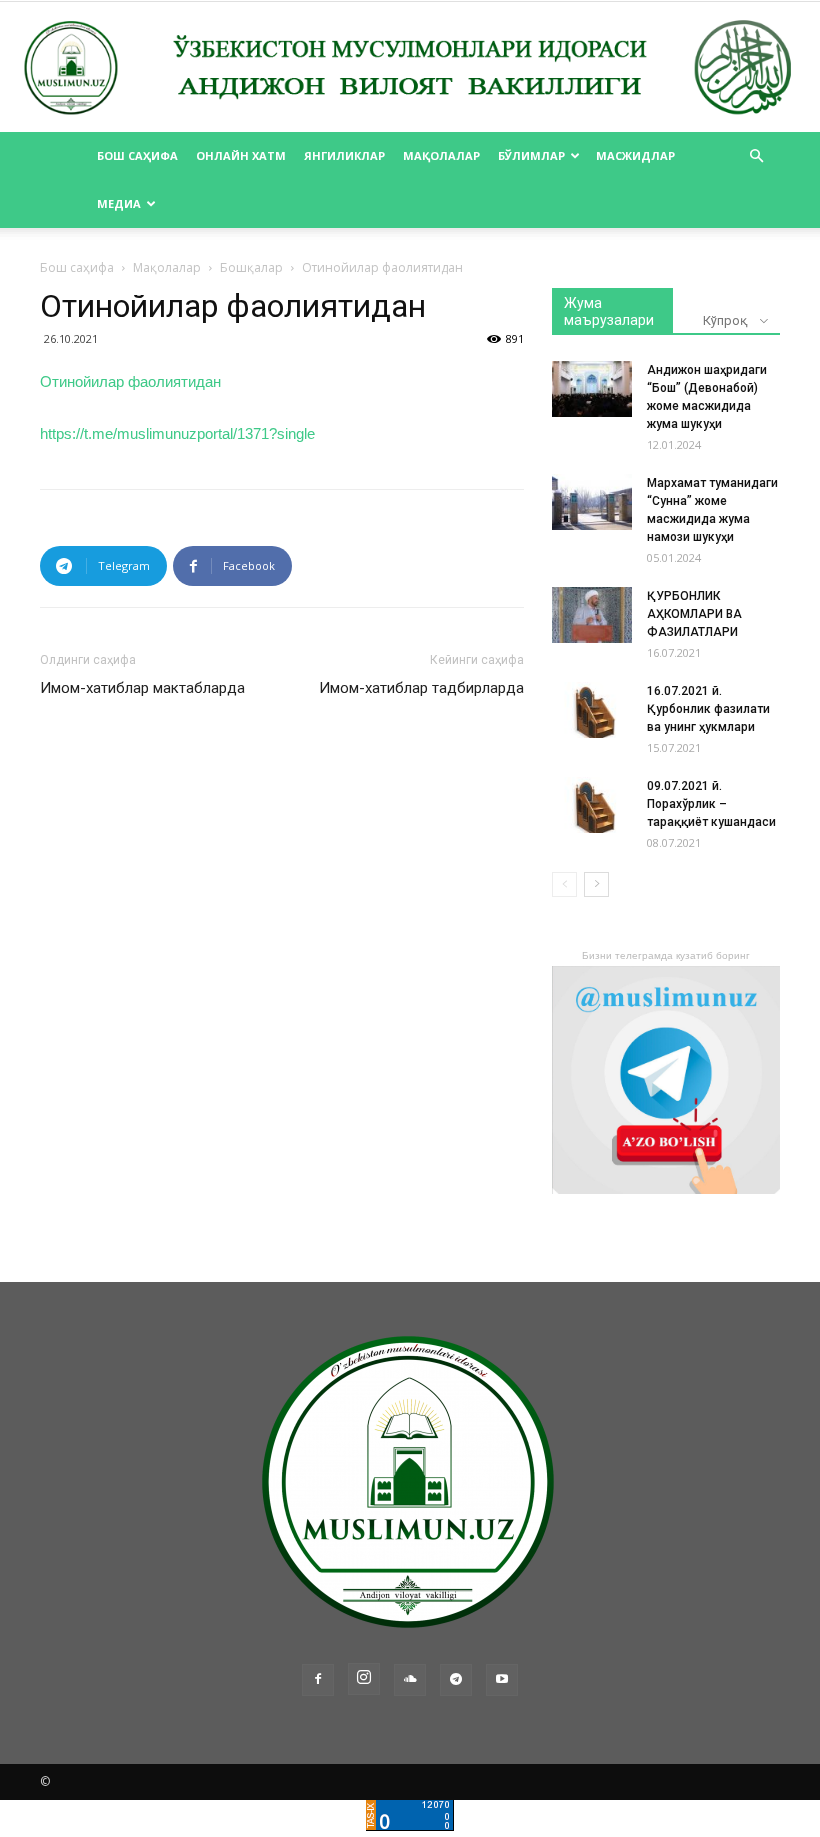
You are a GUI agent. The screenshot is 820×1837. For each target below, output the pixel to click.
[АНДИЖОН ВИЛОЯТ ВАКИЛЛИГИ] (410, 68)
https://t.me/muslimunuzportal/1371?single (177, 433)
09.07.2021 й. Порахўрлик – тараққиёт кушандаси (711, 804)
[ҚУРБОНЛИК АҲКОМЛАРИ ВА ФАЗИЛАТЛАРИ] (592, 615)
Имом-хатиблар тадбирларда (421, 688)
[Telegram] (456, 1680)
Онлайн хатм (241, 155)
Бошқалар (251, 267)
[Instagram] (364, 1679)
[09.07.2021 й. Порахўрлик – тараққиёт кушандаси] (592, 805)
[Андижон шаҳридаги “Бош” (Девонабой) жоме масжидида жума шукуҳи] (592, 389)
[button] (756, 156)
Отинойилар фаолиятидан (130, 381)
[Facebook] (318, 1680)
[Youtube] (502, 1680)
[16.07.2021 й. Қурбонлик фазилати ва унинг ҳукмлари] (592, 710)
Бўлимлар (531, 155)
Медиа (119, 203)
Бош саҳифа (137, 155)
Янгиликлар (344, 155)
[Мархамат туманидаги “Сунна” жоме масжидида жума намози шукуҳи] (592, 502)
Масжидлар (635, 155)
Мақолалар (441, 155)
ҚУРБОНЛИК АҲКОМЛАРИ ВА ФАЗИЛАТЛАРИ (694, 614)
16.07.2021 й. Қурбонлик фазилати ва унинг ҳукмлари (708, 709)
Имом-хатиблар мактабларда (142, 688)
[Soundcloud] (410, 1680)
